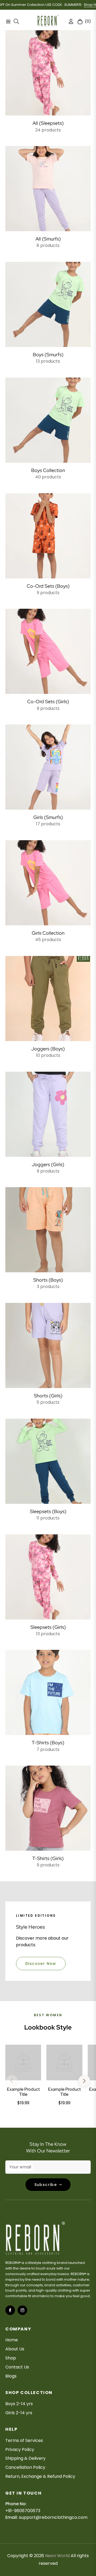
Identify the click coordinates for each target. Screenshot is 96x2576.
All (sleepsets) (48, 123)
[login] (69, 21)
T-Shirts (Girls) (48, 1858)
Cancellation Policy (25, 2467)
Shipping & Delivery (25, 2458)
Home (12, 2340)
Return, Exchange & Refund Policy (40, 2476)
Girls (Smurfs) (48, 817)
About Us (15, 2349)
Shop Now (73, 5)
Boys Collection (48, 470)
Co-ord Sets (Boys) (48, 586)
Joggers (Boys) (48, 1049)
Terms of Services (24, 2440)
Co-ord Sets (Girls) (48, 701)
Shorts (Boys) (48, 1280)
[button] (84, 2081)
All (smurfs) (48, 239)
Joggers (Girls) (48, 1164)
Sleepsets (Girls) (48, 1627)
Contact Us (17, 2367)
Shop (11, 2358)
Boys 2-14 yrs (19, 2404)
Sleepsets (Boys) (48, 1511)
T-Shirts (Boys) (48, 1743)
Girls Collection (48, 933)
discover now (41, 1964)
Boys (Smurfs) (48, 355)
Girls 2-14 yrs (19, 2413)
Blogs (11, 2376)
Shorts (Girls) (48, 1396)
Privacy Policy (20, 2449)
